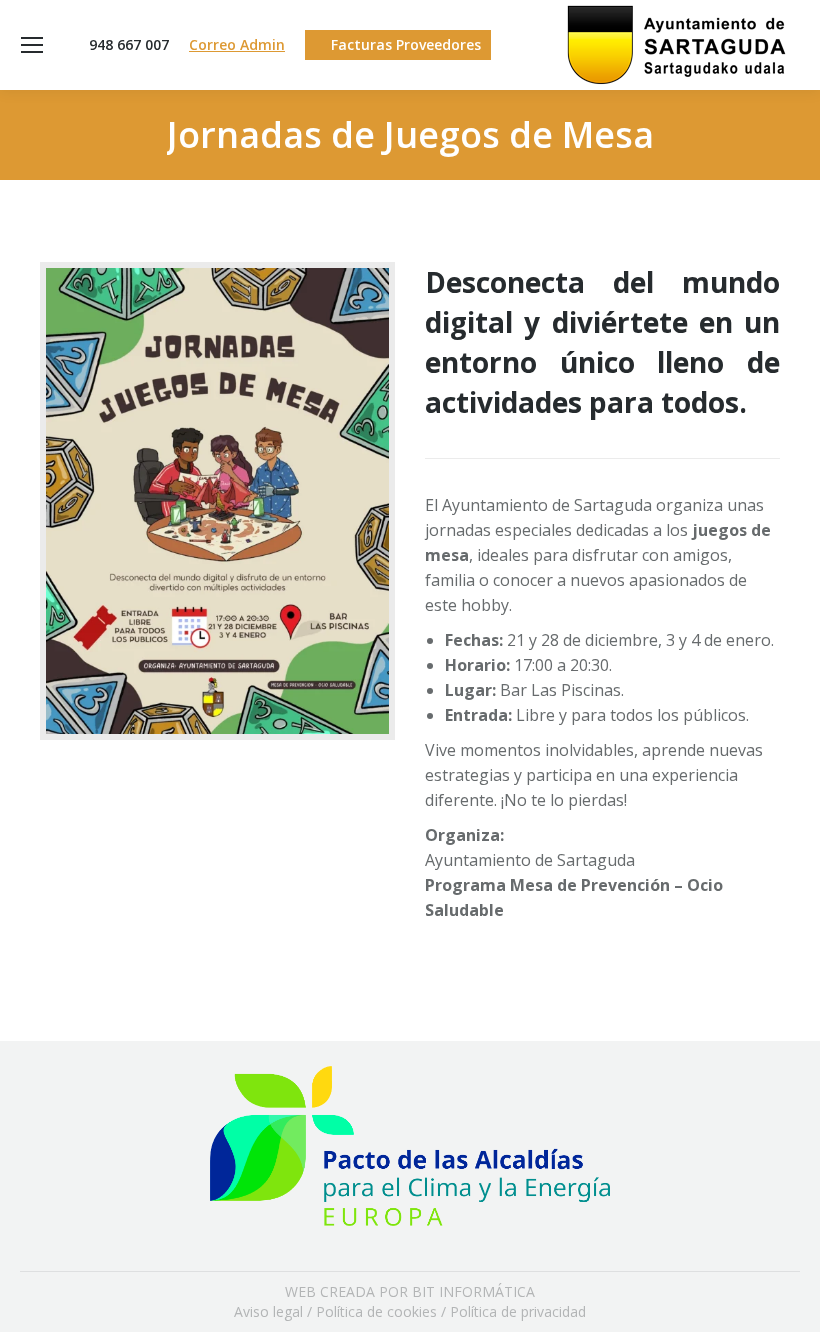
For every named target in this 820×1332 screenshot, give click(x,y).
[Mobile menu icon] (32, 45)
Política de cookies (376, 1311)
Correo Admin (237, 44)
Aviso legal (268, 1311)
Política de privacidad (518, 1311)
